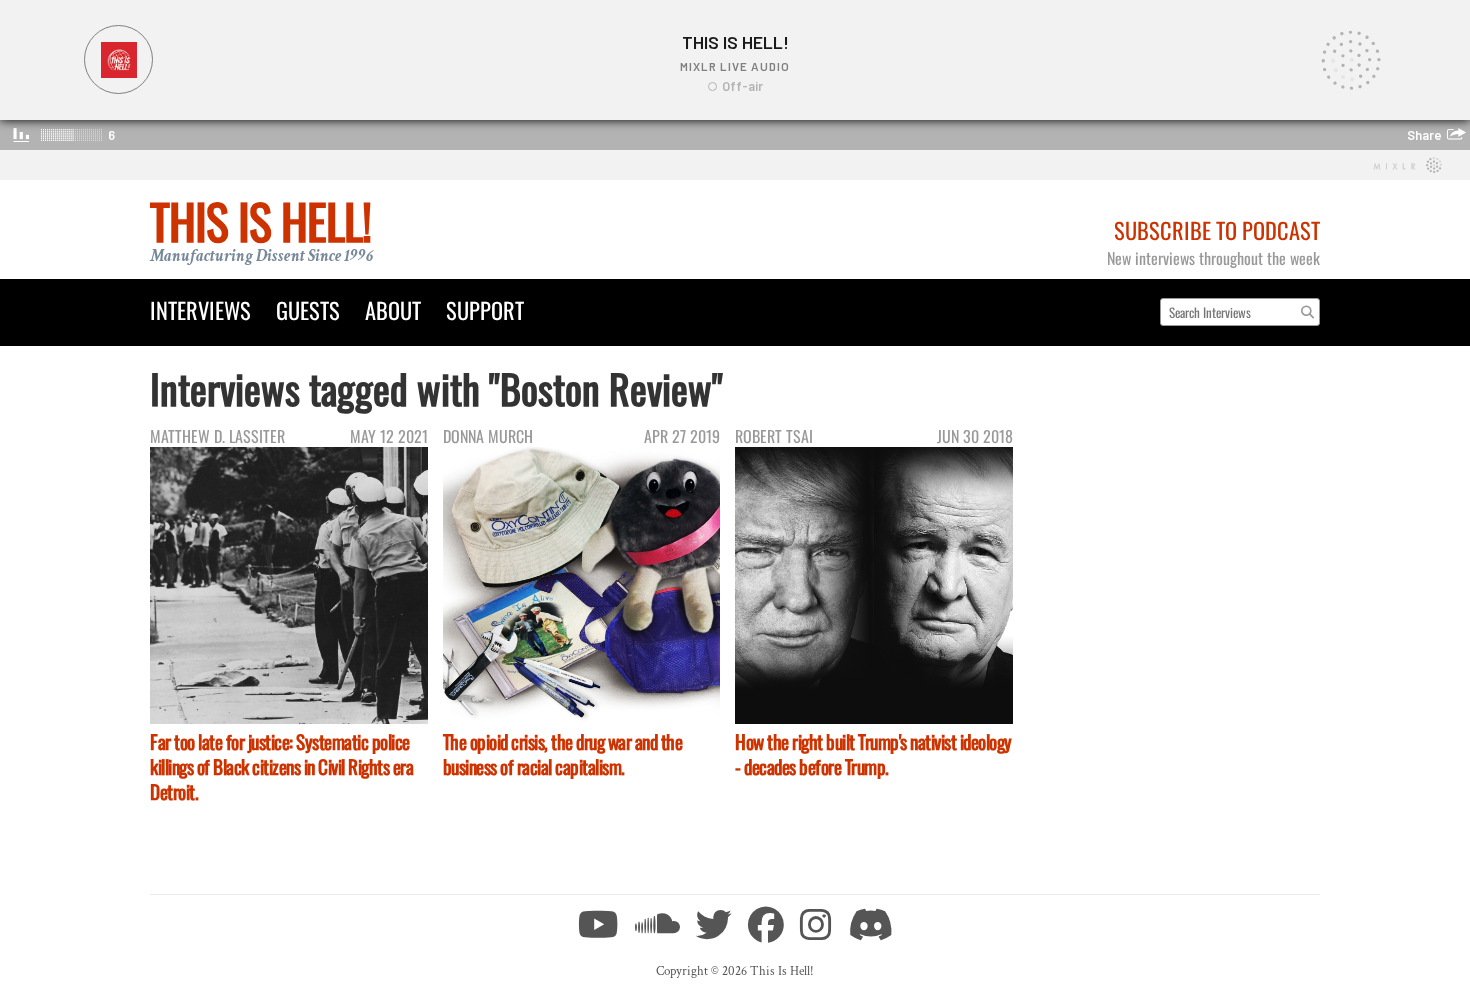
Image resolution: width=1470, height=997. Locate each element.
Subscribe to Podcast (1217, 229)
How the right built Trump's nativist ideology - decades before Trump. (873, 754)
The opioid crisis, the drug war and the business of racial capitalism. (563, 754)
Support (485, 309)
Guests (308, 309)
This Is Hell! (260, 220)
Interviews (200, 309)
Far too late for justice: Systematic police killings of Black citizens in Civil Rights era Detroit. (281, 766)
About (393, 309)
